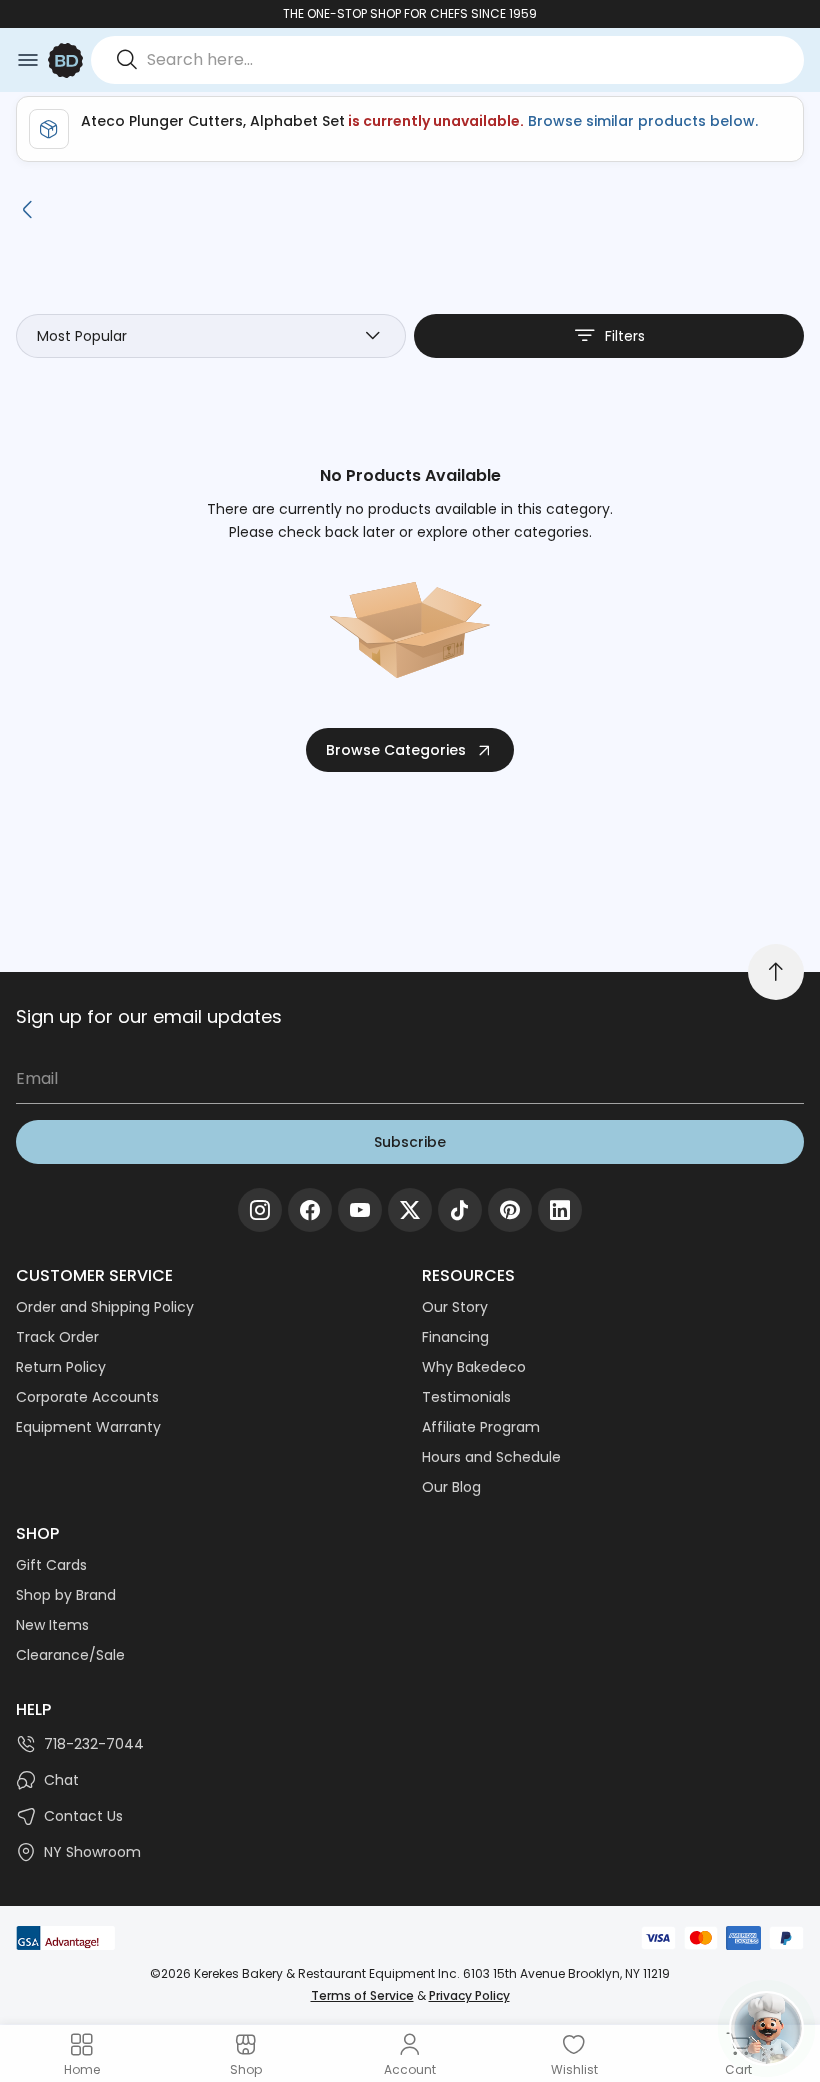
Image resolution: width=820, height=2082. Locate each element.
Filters (625, 336)
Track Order (57, 1337)
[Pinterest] (510, 1210)
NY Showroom (92, 1852)
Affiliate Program (481, 1427)
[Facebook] (310, 1210)
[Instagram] (260, 1210)
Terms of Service (362, 1995)
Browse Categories (396, 750)
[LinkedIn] (560, 1210)
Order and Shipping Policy (105, 1307)
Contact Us (83, 1816)
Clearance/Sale (70, 1655)
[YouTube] (360, 1210)
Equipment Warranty (88, 1427)
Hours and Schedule (491, 1457)
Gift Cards (51, 1565)
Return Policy (61, 1367)
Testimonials (466, 1397)
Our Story (455, 1307)
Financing (455, 1337)
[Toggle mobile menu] (28, 60)
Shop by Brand (66, 1595)
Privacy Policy (469, 1995)
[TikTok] (460, 1210)
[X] (410, 1210)
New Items (52, 1625)
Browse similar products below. (641, 121)
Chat (61, 1780)
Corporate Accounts (87, 1397)
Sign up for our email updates (149, 1016)
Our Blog (451, 1487)
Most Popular (82, 336)
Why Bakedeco (474, 1367)
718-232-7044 (94, 1744)
